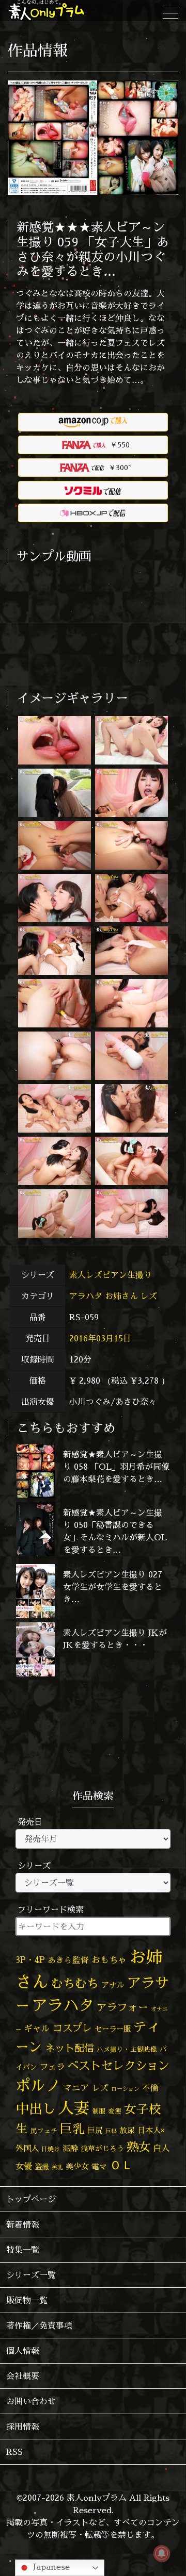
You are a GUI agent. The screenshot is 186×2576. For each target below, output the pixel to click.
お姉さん (121, 1296)
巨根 (111, 2131)
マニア (76, 2088)
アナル (113, 1985)
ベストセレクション (118, 2065)
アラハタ (86, 1296)
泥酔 (70, 2148)
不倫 (150, 2088)
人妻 (74, 2108)
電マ (99, 2166)
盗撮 (42, 2167)
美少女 (77, 2166)
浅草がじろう (102, 2148)
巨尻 (95, 2130)
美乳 (57, 2167)
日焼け (51, 2149)
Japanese (50, 2567)
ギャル (37, 2028)
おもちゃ (109, 1960)
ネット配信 (69, 2048)
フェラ (52, 2066)
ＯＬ (121, 2165)
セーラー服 (113, 2029)
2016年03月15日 (100, 1338)
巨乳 (72, 2129)
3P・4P (30, 1960)
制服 (99, 2111)
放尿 (127, 2130)
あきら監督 (68, 1960)
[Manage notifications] (162, 2553)
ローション (125, 2089)
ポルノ (38, 2085)
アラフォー (122, 2007)
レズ (149, 1296)
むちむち (75, 1983)
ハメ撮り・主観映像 (127, 2049)
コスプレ (72, 2028)
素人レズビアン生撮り (112, 1275)
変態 (115, 2111)
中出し (36, 2108)
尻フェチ (44, 2131)
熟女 (138, 2147)
